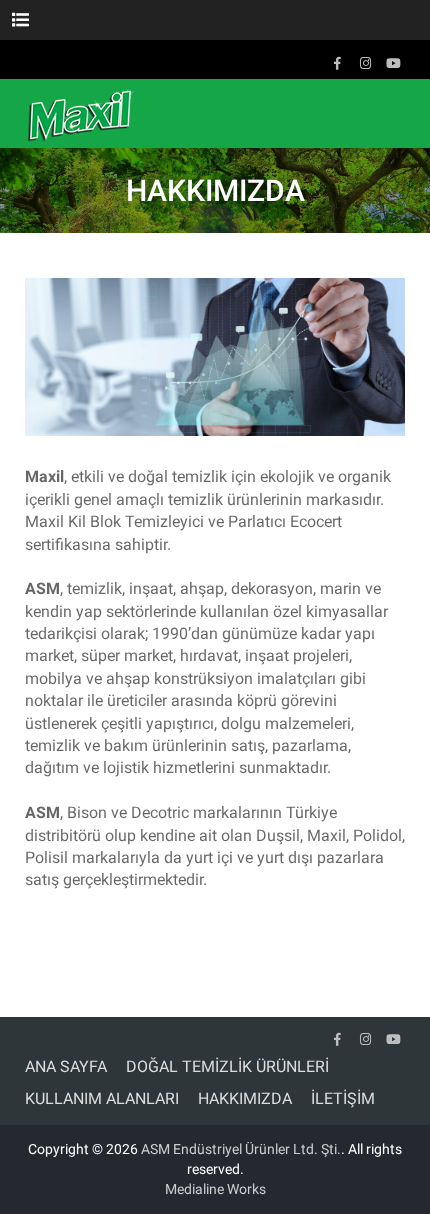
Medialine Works (215, 1189)
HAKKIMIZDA (245, 1098)
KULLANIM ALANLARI (102, 1098)
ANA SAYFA (66, 1066)
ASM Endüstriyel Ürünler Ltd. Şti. (241, 1149)
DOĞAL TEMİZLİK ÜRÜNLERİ (227, 1066)
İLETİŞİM (343, 1098)
